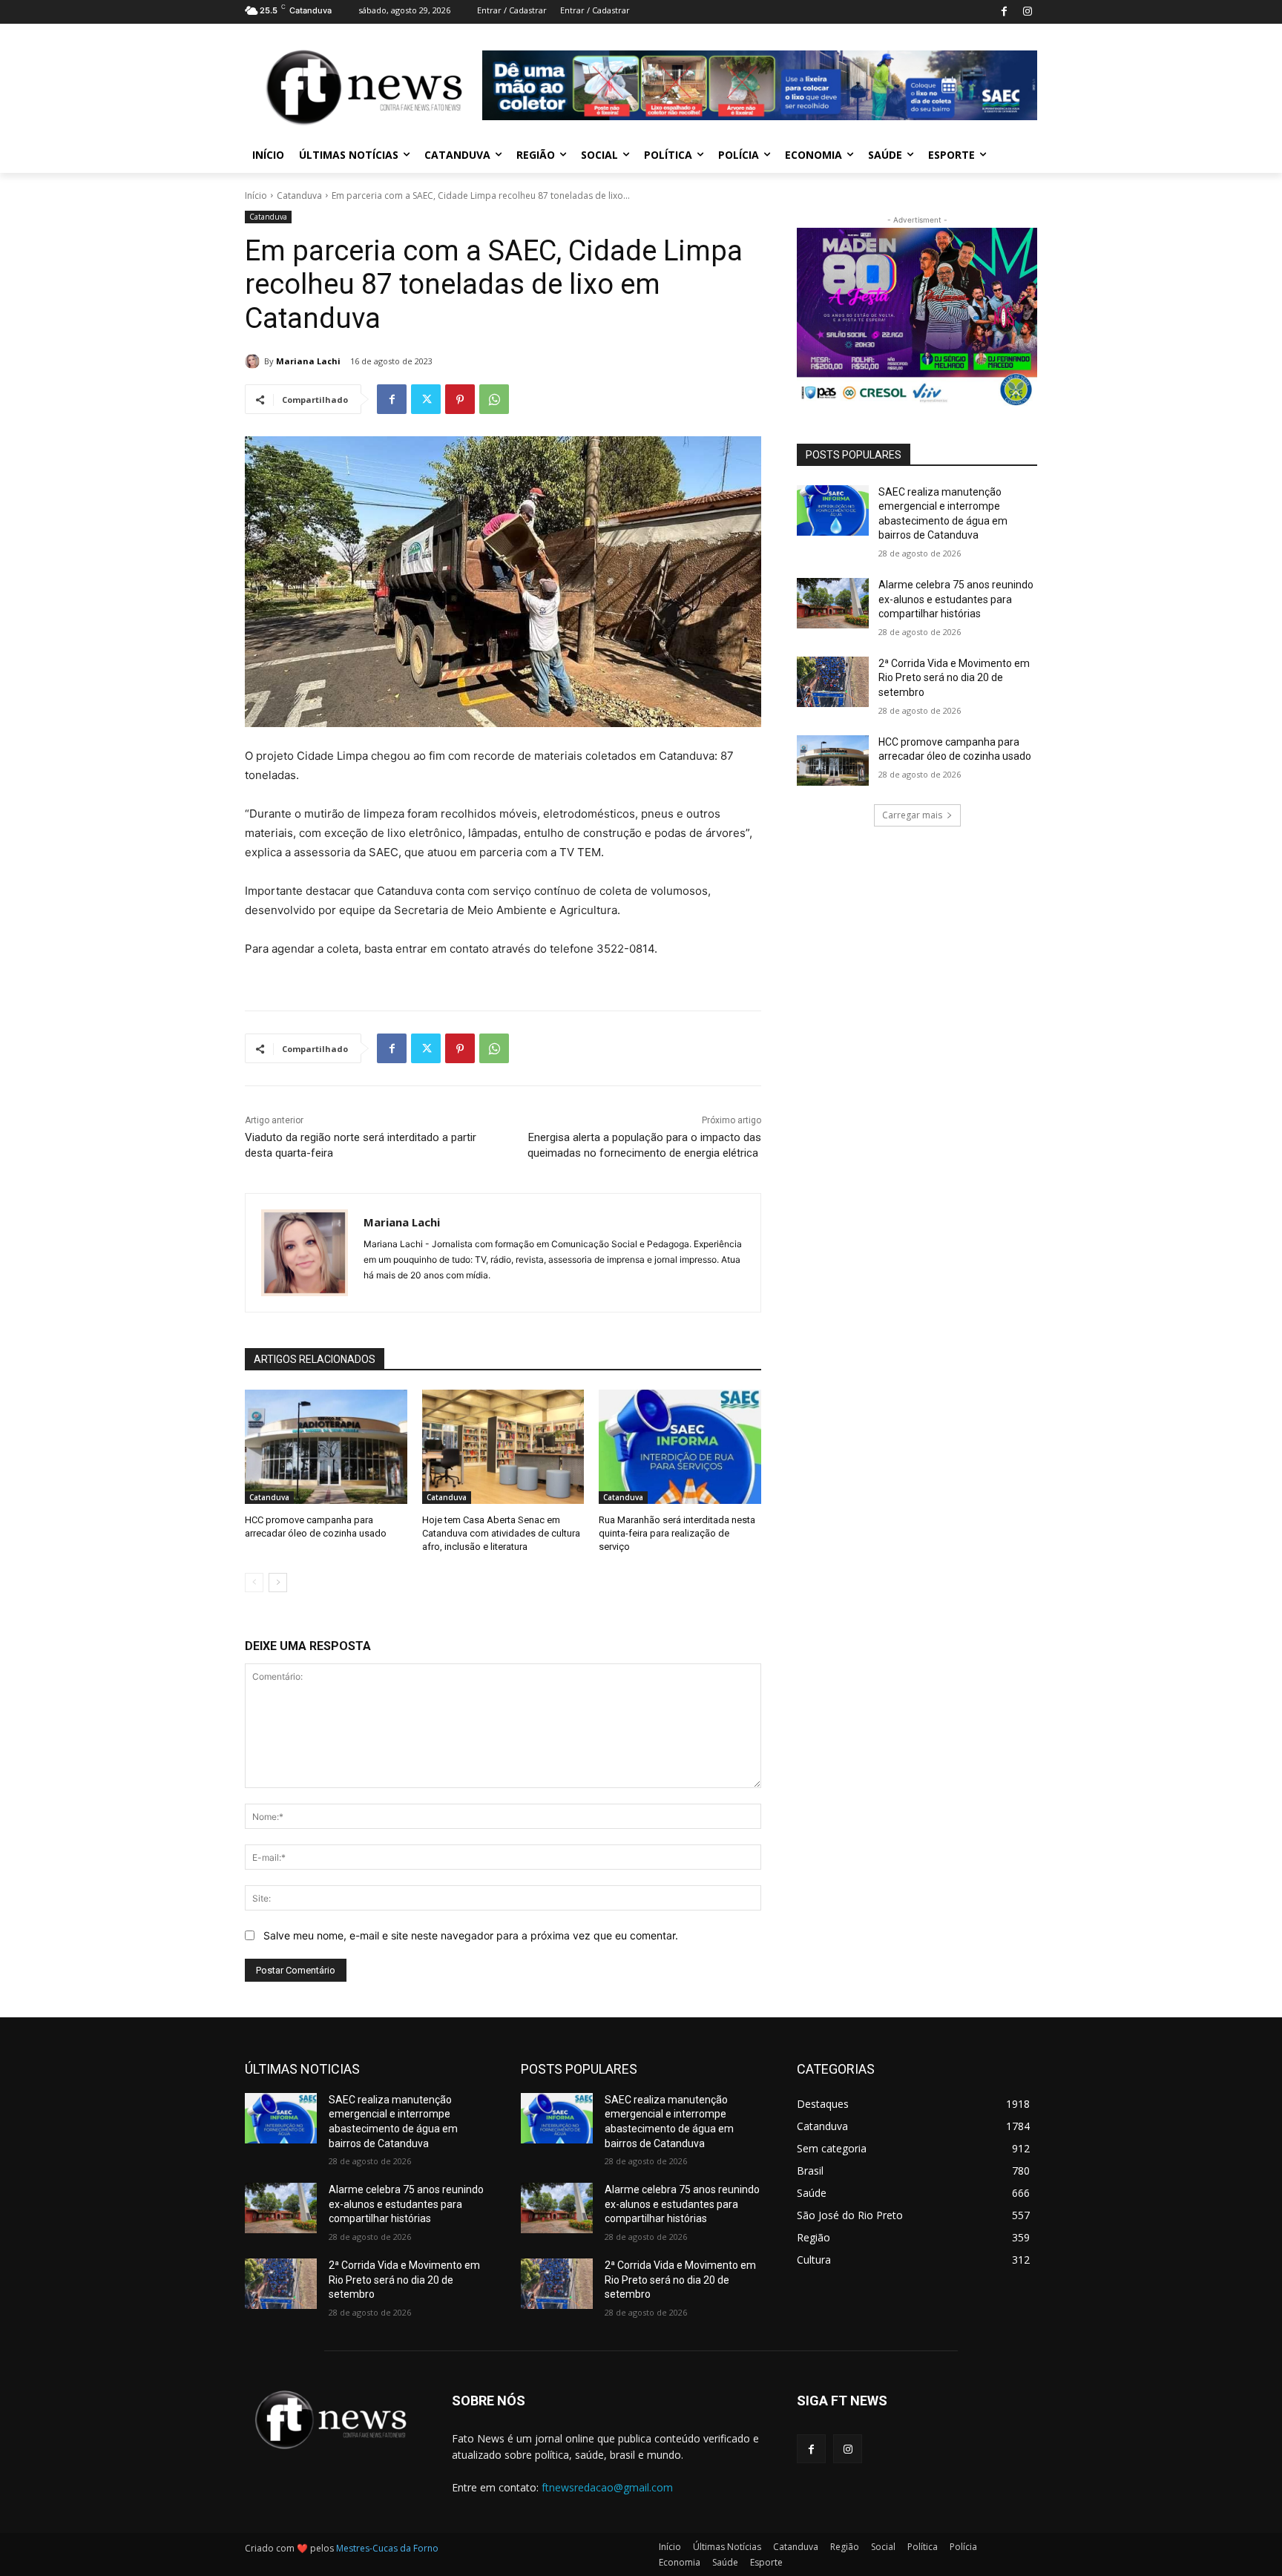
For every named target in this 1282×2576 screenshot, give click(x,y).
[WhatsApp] (494, 399)
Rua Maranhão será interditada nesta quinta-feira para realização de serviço (677, 1533)
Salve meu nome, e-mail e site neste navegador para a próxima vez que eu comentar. (471, 1935)
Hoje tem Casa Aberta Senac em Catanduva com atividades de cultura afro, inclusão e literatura (501, 1533)
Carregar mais (912, 815)
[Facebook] (1004, 12)
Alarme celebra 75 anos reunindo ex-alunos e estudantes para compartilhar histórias (956, 599)
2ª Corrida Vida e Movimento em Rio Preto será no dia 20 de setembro (954, 678)
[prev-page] (254, 1583)
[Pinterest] (460, 399)
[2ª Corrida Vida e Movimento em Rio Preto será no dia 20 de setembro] (833, 682)
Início (256, 195)
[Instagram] (1027, 12)
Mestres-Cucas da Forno (387, 2548)
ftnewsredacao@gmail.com (607, 2487)
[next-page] (278, 1583)
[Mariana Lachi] (254, 361)
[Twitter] (426, 399)
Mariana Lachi (308, 361)
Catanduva (299, 195)
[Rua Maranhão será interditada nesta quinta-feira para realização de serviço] (680, 1446)
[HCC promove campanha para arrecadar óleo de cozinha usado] (326, 1446)
